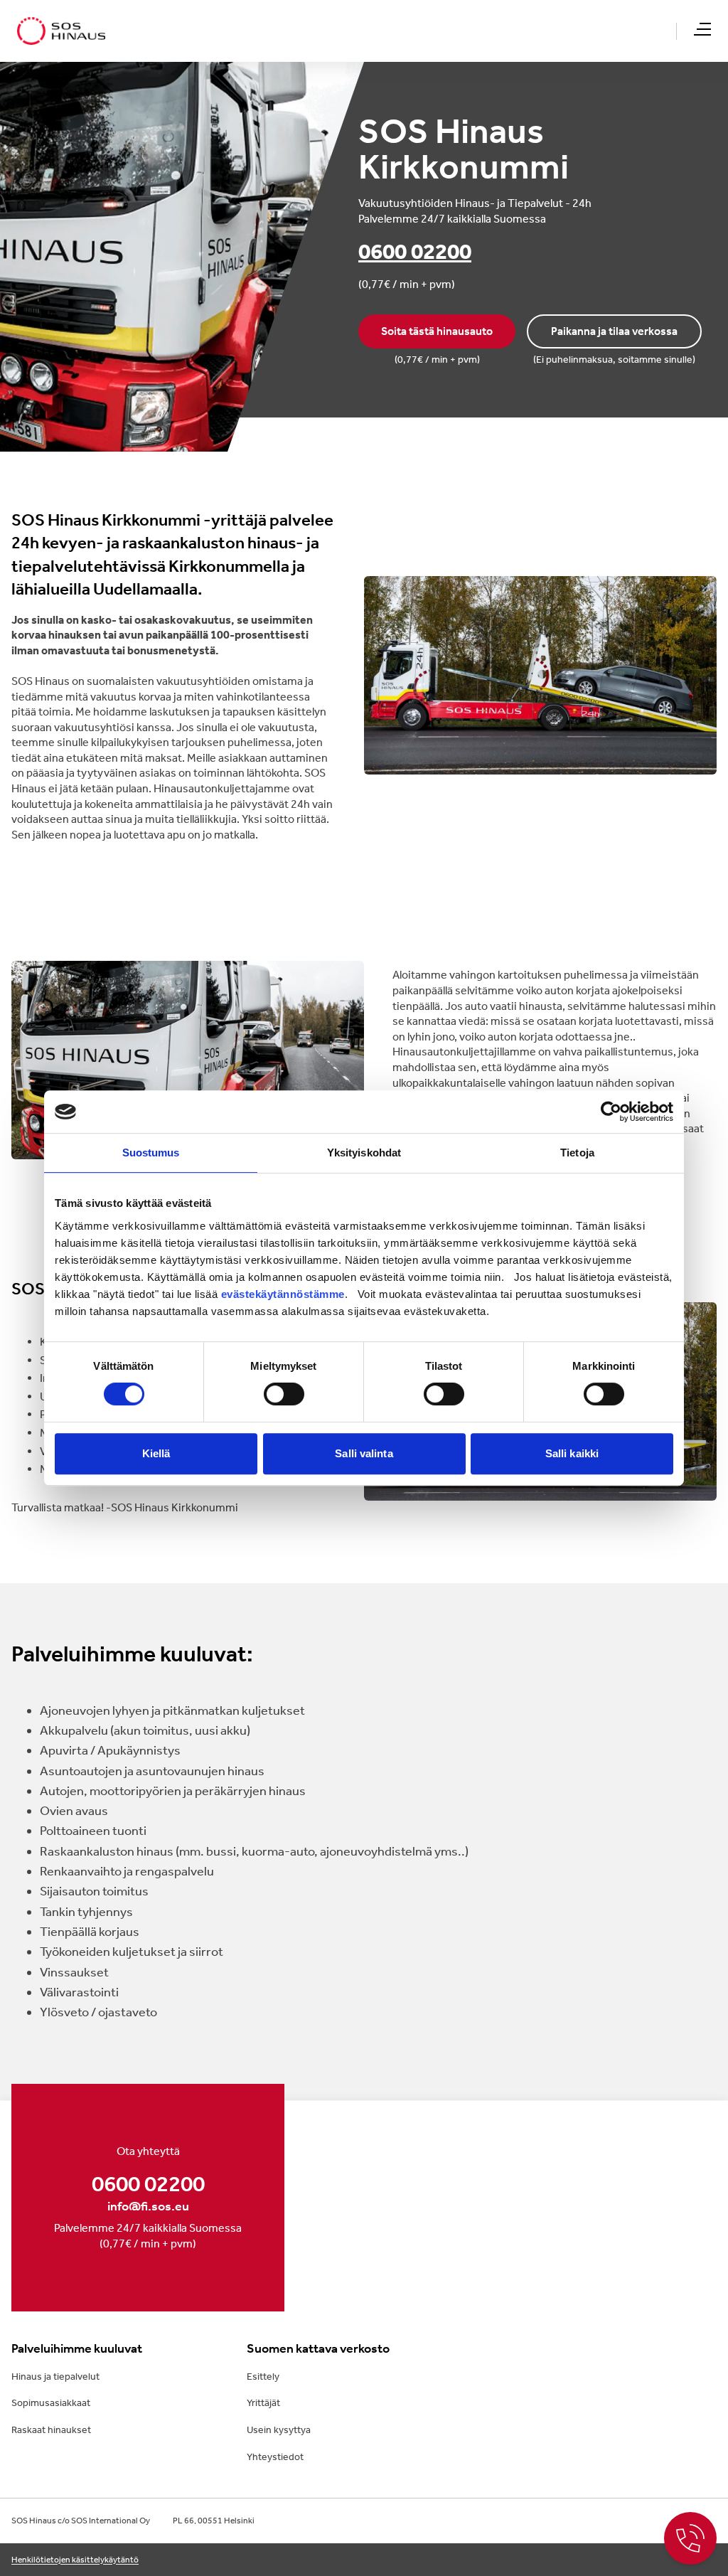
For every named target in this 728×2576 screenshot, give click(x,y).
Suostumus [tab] (151, 1153)
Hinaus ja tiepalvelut (55, 2377)
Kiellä (156, 1453)
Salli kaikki (572, 1453)
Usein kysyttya (279, 2430)
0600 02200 (415, 251)
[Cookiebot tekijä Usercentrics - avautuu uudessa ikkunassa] (611, 1112)
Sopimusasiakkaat (51, 2403)
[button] (702, 29)
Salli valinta (364, 1453)
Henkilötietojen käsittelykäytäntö (75, 2560)
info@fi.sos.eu (148, 2206)
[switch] (284, 1394)
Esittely (263, 2377)
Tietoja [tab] (577, 1153)
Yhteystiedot (275, 2457)
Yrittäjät (263, 2403)
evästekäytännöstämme (283, 1294)
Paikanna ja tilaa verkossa (614, 331)
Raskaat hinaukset (51, 2430)
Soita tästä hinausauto (437, 331)
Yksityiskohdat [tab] (364, 1153)
